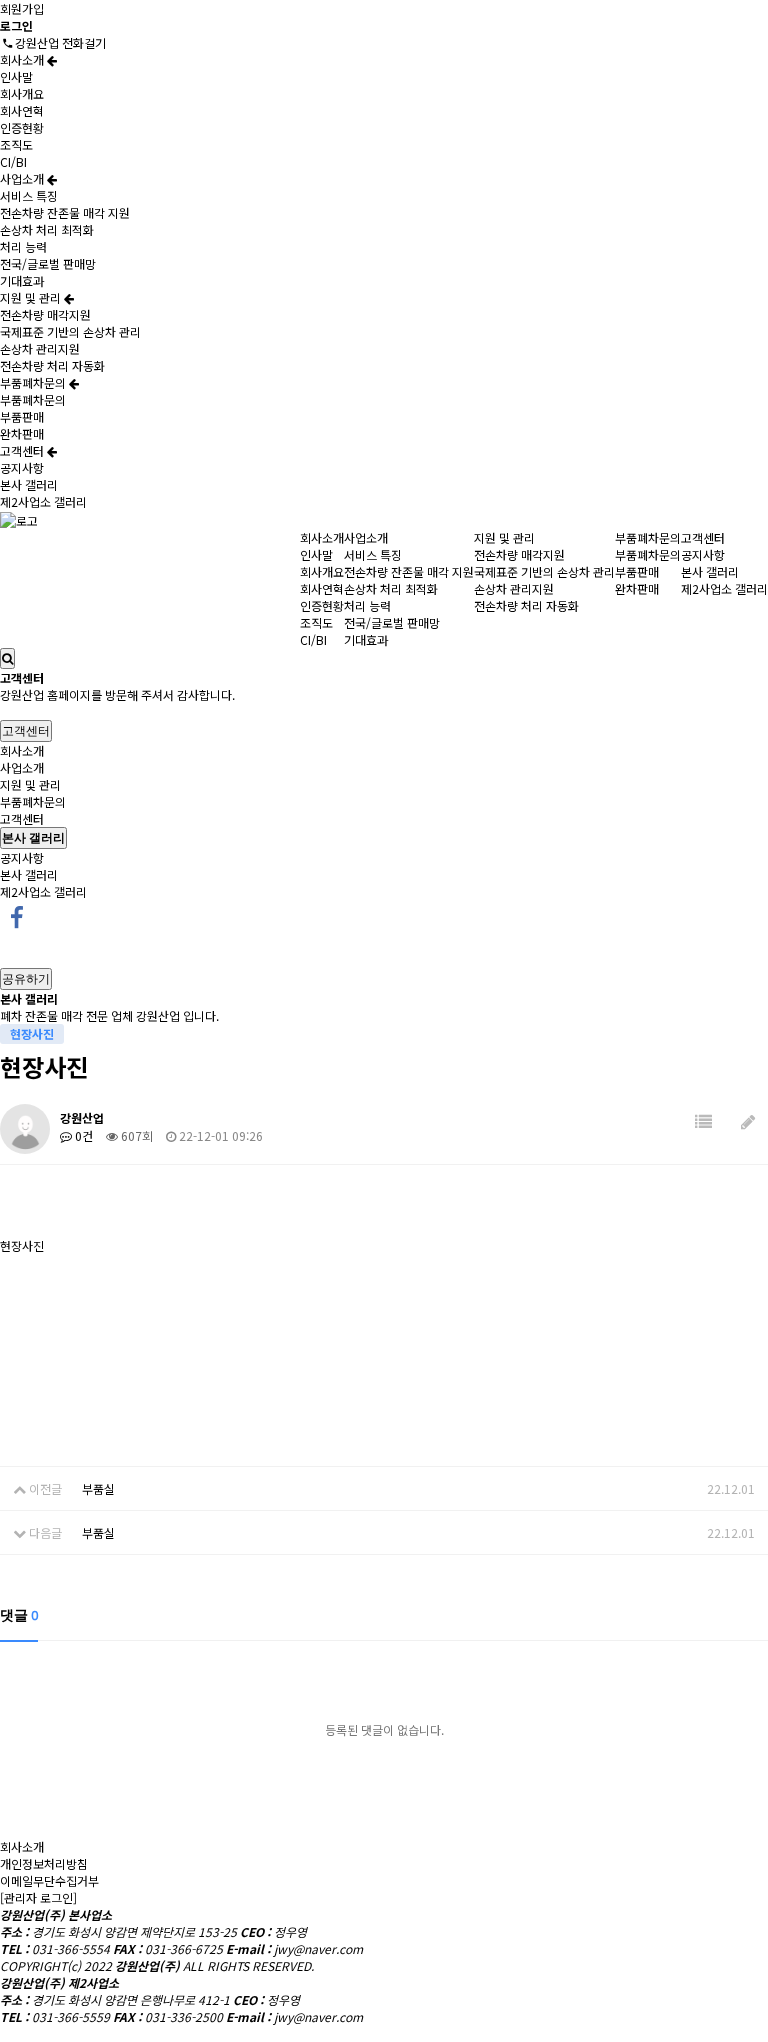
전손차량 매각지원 (45, 314)
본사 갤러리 (29, 484)
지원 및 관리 (32, 297)
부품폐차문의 (34, 382)
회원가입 (22, 8)
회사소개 (23, 59)
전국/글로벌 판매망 (48, 263)
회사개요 (22, 93)
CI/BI (13, 161)
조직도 (16, 144)
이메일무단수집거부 (49, 1880)
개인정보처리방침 (44, 1863)
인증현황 (22, 127)
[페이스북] (17, 915)
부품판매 (22, 416)
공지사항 (22, 467)
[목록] (703, 1121)
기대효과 (22, 280)
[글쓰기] (748, 1121)
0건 (82, 1135)
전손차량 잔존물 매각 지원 (65, 212)
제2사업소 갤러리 (43, 501)
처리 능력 (23, 246)
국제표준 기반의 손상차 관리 (70, 331)
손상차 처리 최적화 (47, 229)
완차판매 (22, 433)
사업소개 (23, 178)
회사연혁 (22, 110)
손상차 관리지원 (40, 348)
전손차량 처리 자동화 (52, 365)
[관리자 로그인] (38, 1897)
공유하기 (26, 978)
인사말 (16, 76)
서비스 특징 (29, 195)
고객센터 (23, 450)
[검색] (7, 658)
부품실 (98, 1488)
